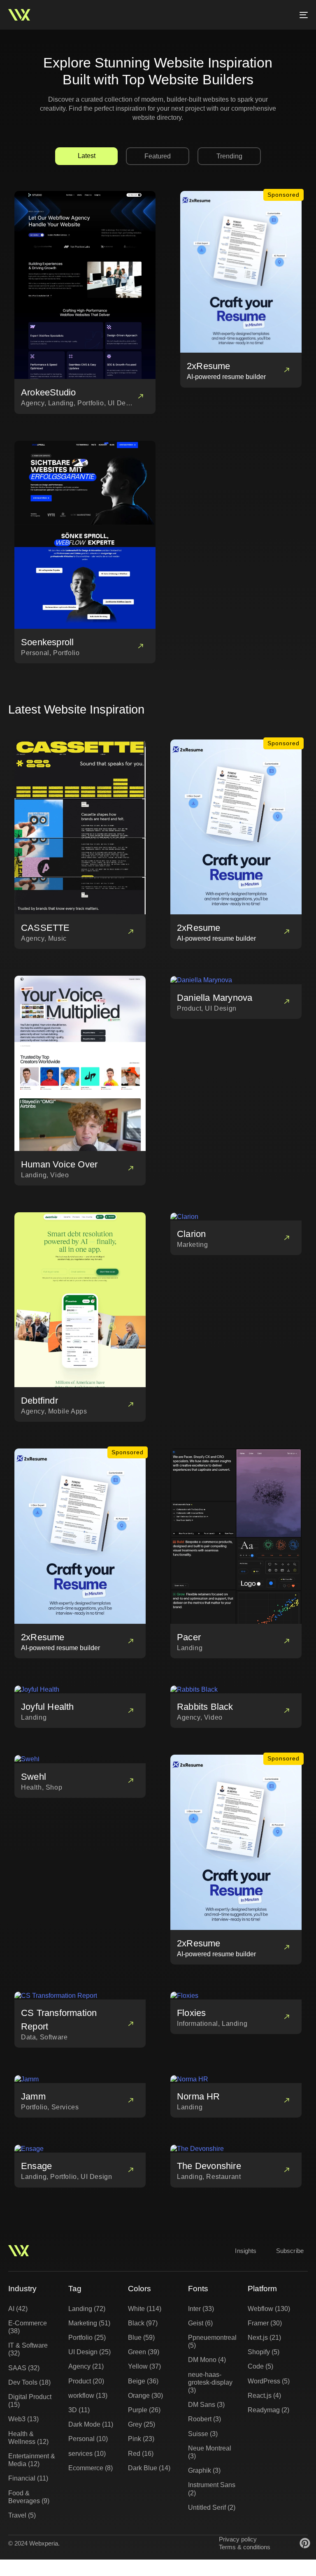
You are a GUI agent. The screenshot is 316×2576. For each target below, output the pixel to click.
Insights (246, 2251)
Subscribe (290, 2251)
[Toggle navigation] (258, 15)
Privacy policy (238, 2539)
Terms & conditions (245, 2547)
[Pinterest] (305, 2543)
